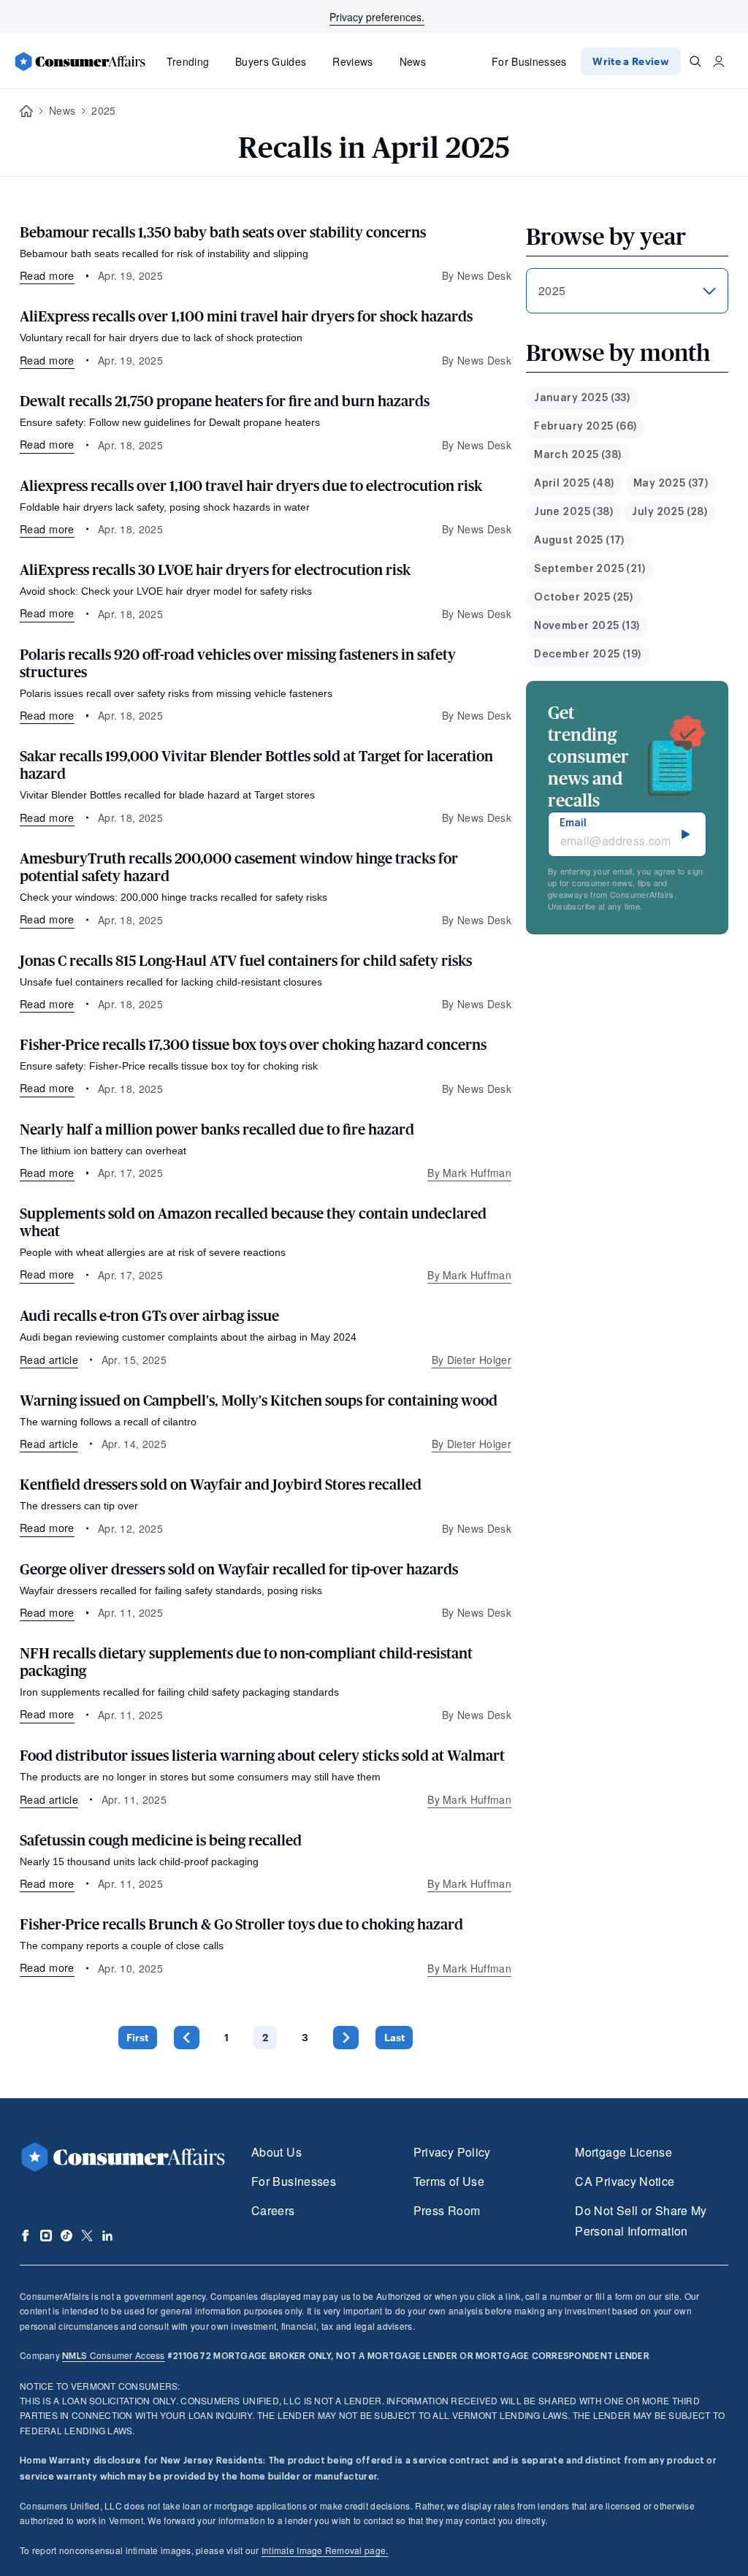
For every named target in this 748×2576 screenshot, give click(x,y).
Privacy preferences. (377, 17)
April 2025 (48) (574, 484)
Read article (49, 1360)
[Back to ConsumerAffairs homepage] (26, 111)
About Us (276, 2152)
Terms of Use (449, 2181)
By (469, 1173)
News (413, 61)
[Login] (719, 61)
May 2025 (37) (671, 484)
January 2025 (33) (582, 398)
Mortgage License (623, 2152)
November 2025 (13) (587, 626)
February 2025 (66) (585, 427)
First (137, 2037)
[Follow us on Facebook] (26, 2236)
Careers (273, 2210)
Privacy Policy (452, 2152)
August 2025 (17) (579, 541)
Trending (188, 61)
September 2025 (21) (589, 569)
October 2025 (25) (583, 598)
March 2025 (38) (577, 455)
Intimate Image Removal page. (325, 2550)
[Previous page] (187, 2037)
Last (394, 2037)
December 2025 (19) (588, 655)
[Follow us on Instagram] (46, 2236)
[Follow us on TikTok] (66, 2236)
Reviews (352, 61)
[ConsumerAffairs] (80, 61)
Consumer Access (113, 2355)
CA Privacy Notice (625, 2181)
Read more (47, 275)
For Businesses (529, 61)
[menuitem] (582, 399)
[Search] (695, 61)
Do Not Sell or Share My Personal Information (641, 2221)
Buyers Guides (271, 61)
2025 (103, 110)
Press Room (447, 2210)
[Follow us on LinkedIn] (107, 2236)
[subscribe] (686, 834)
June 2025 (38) (573, 512)
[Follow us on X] (87, 2236)
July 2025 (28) (669, 512)
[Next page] (346, 2037)
